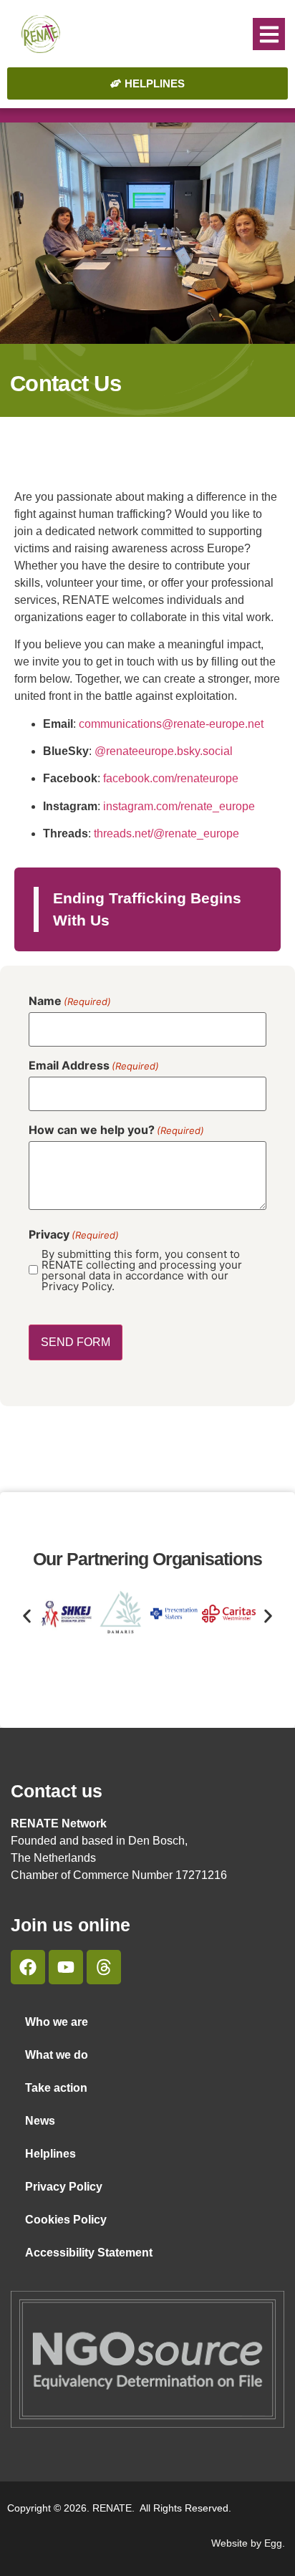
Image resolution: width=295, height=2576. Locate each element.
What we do (57, 2055)
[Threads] (104, 1967)
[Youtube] (66, 1967)
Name (70, 1001)
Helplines (50, 2154)
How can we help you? (116, 1130)
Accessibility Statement (89, 2253)
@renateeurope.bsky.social (164, 751)
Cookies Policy (66, 2220)
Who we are (57, 2022)
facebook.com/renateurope (171, 778)
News (40, 2121)
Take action (56, 2088)
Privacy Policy (64, 2187)
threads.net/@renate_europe (166, 833)
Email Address (94, 1065)
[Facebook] (28, 1967)
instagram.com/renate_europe (179, 806)
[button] (269, 34)
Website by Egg (247, 2543)
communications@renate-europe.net (171, 724)
